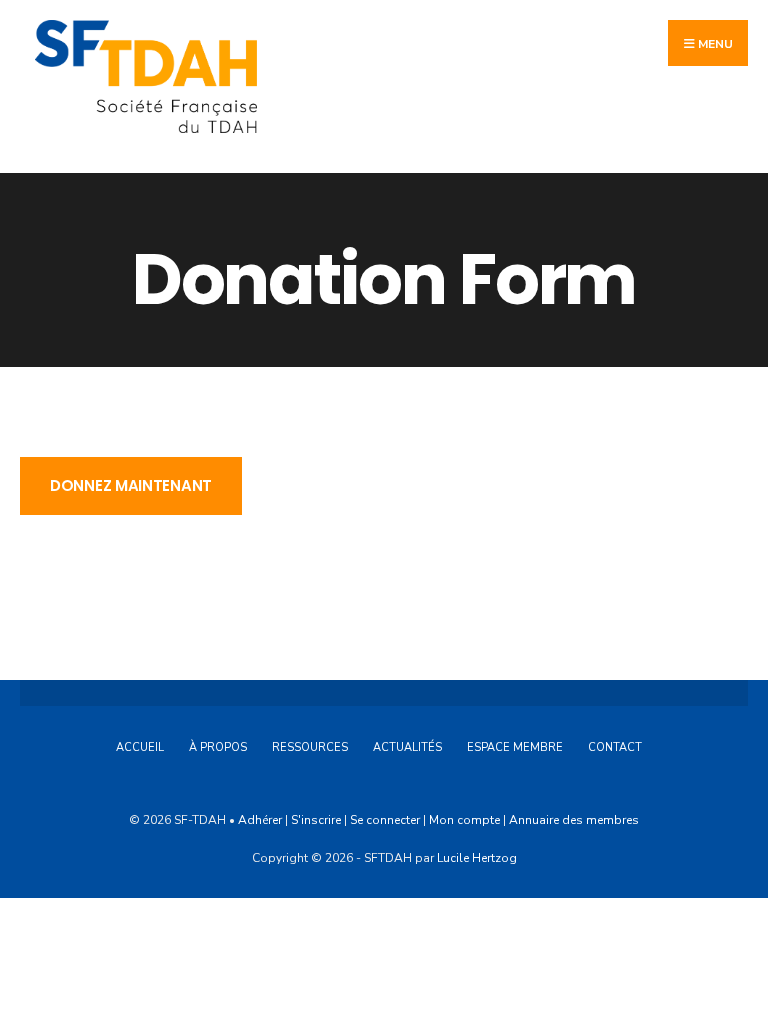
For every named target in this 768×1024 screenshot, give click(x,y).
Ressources (310, 747)
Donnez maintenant (131, 485)
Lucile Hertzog (477, 858)
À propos (218, 747)
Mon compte (464, 820)
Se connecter (385, 820)
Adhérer (260, 820)
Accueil (140, 747)
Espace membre (515, 747)
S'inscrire (316, 820)
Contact (615, 747)
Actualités (407, 747)
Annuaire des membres (574, 820)
